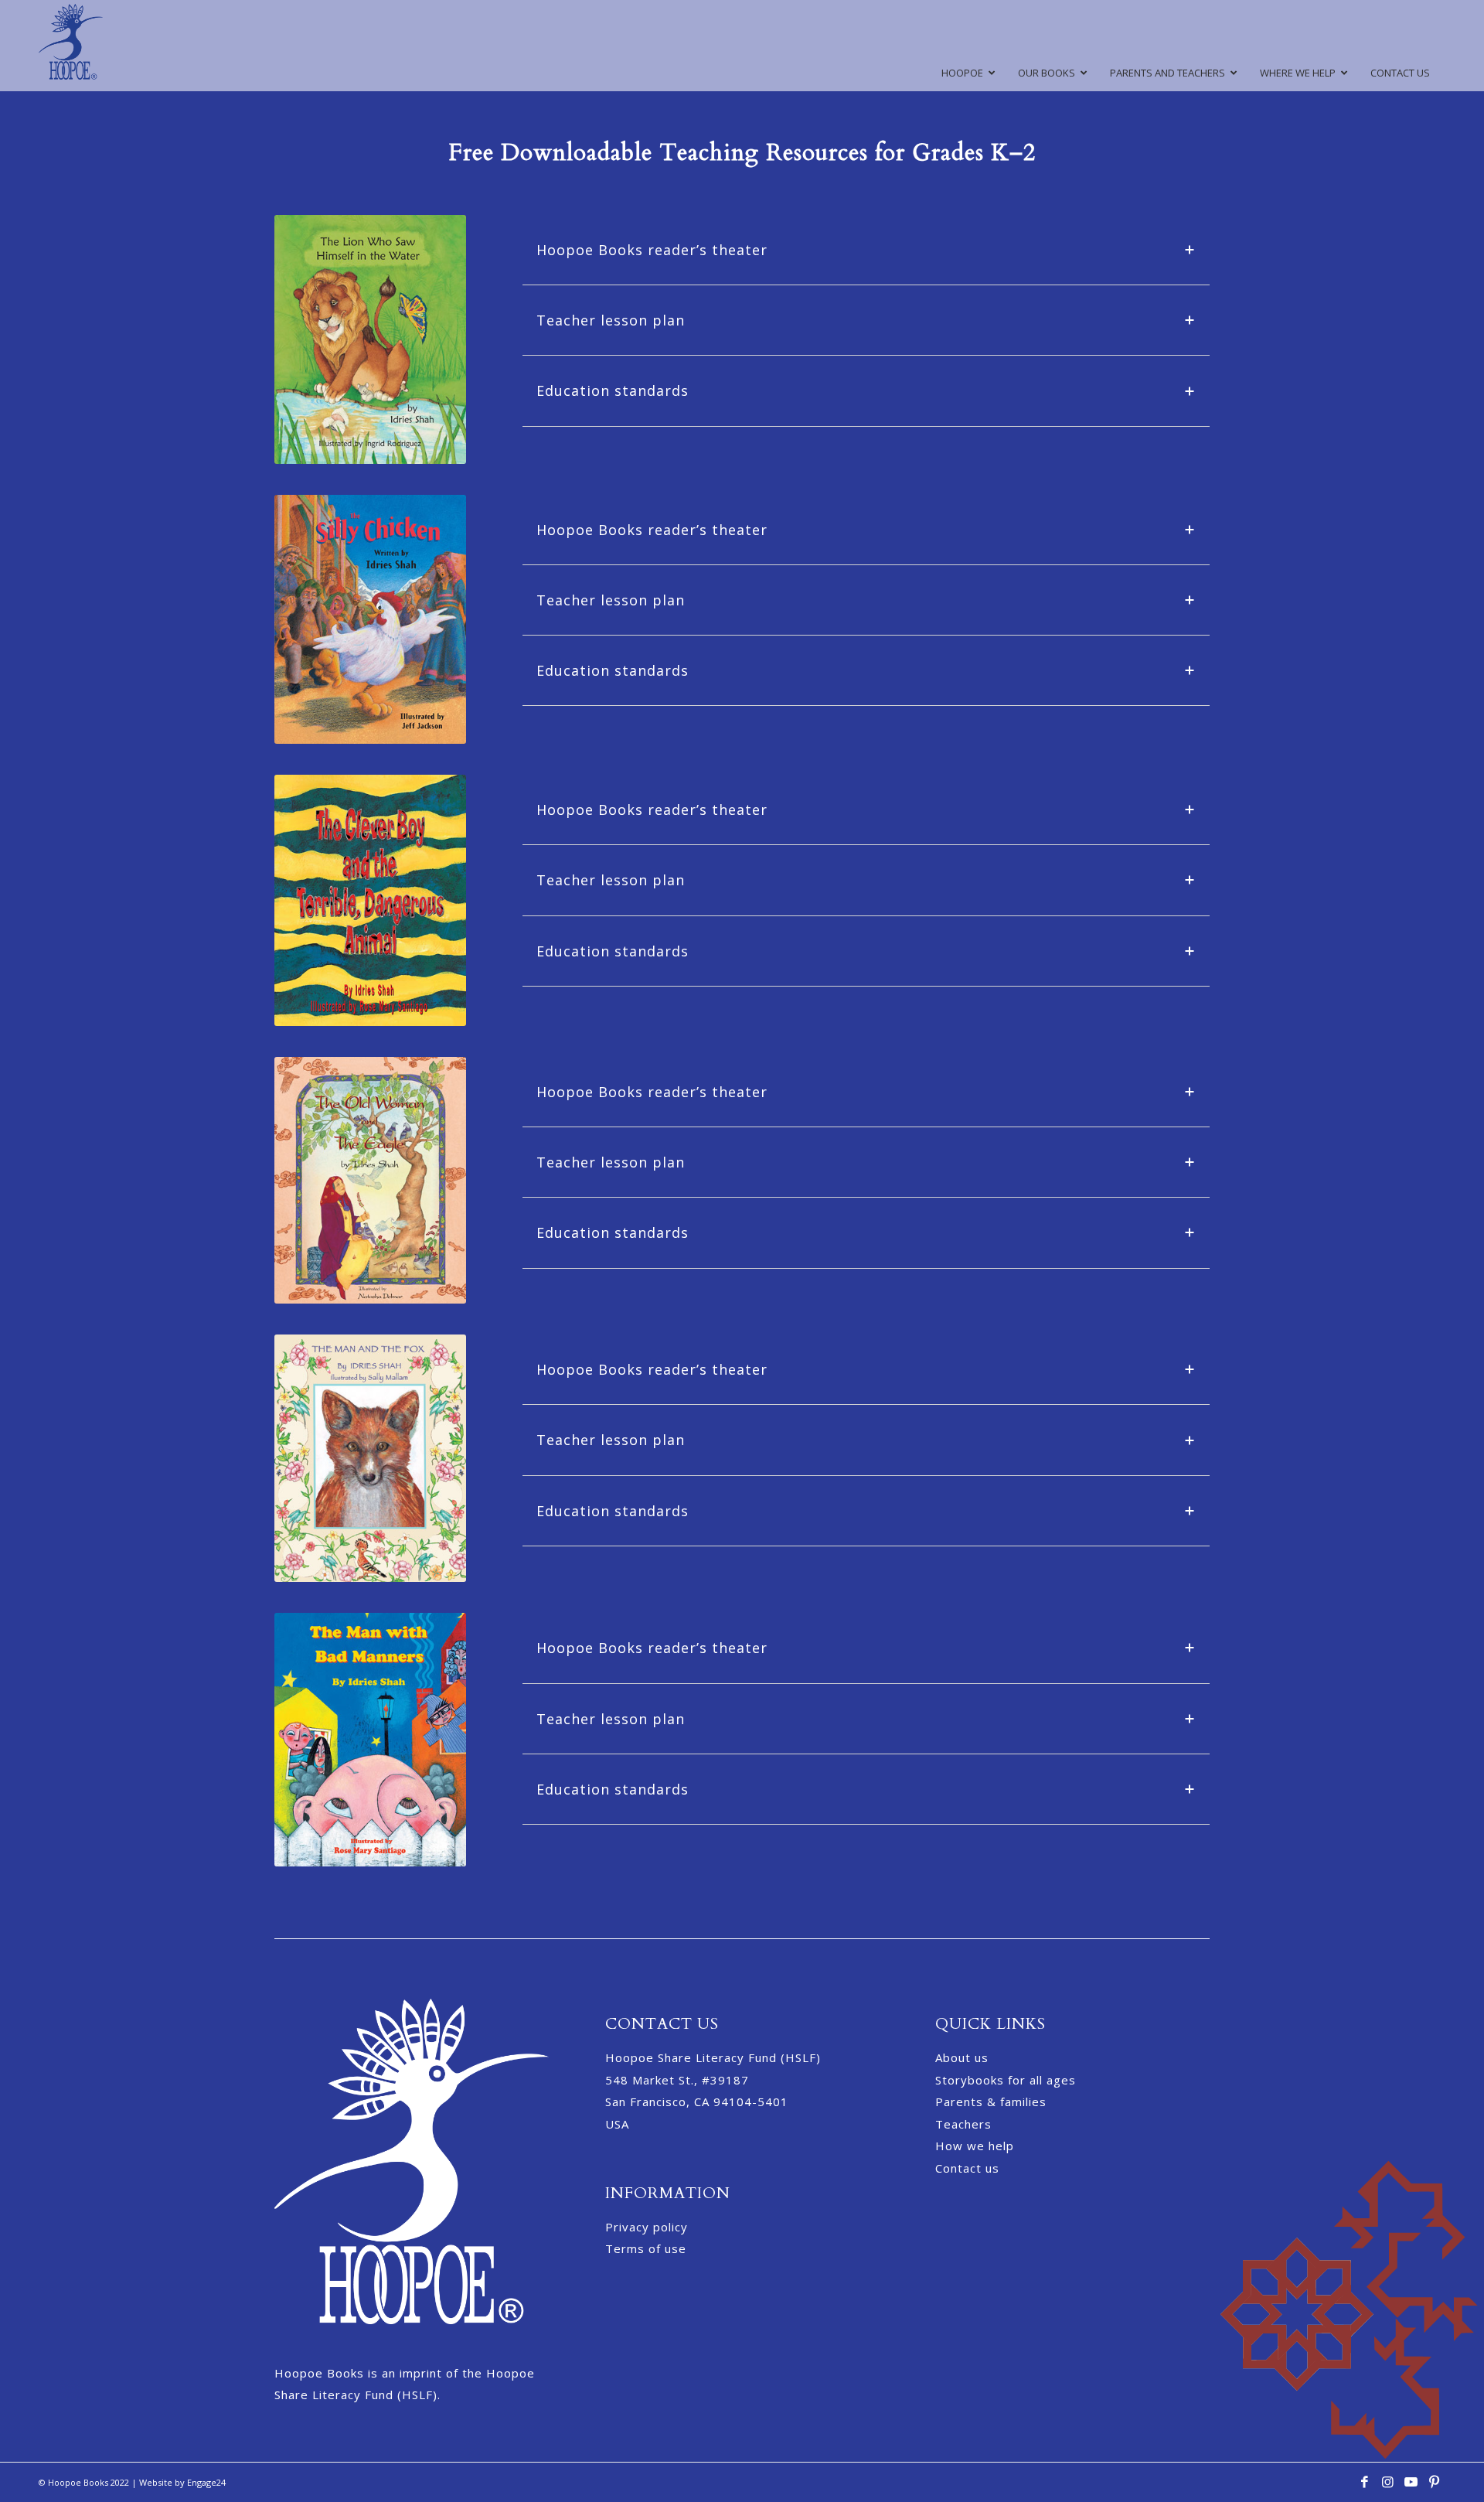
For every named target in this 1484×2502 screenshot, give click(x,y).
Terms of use (646, 2248)
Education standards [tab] (613, 390)
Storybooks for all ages (1006, 2080)
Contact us (967, 2168)
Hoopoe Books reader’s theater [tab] (652, 250)
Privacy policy (647, 2227)
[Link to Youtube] (1411, 2486)
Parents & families (991, 2101)
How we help (975, 2146)
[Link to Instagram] (1387, 2486)
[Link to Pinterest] (1434, 2486)
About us (962, 2057)
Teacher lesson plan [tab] (611, 320)
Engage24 (206, 2482)
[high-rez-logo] (71, 46)
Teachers (963, 2124)
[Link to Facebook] (1364, 2486)
